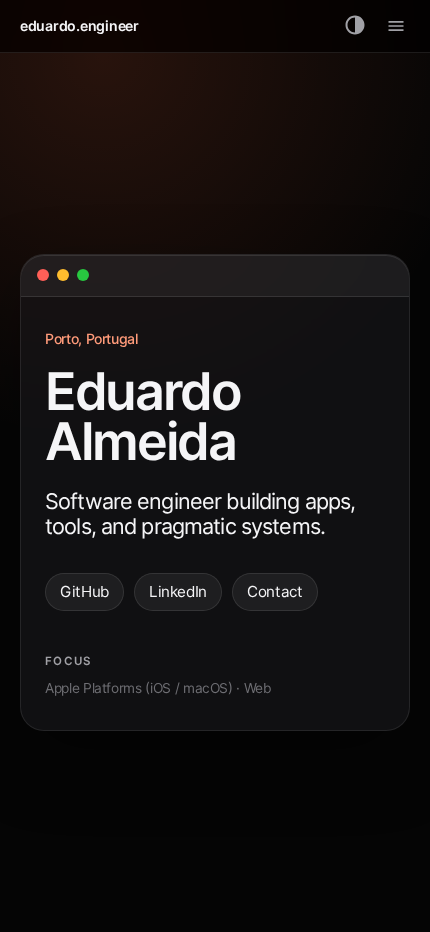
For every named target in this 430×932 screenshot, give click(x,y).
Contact (275, 591)
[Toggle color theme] (356, 26)
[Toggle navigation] (396, 26)
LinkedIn (178, 591)
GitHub (84, 591)
